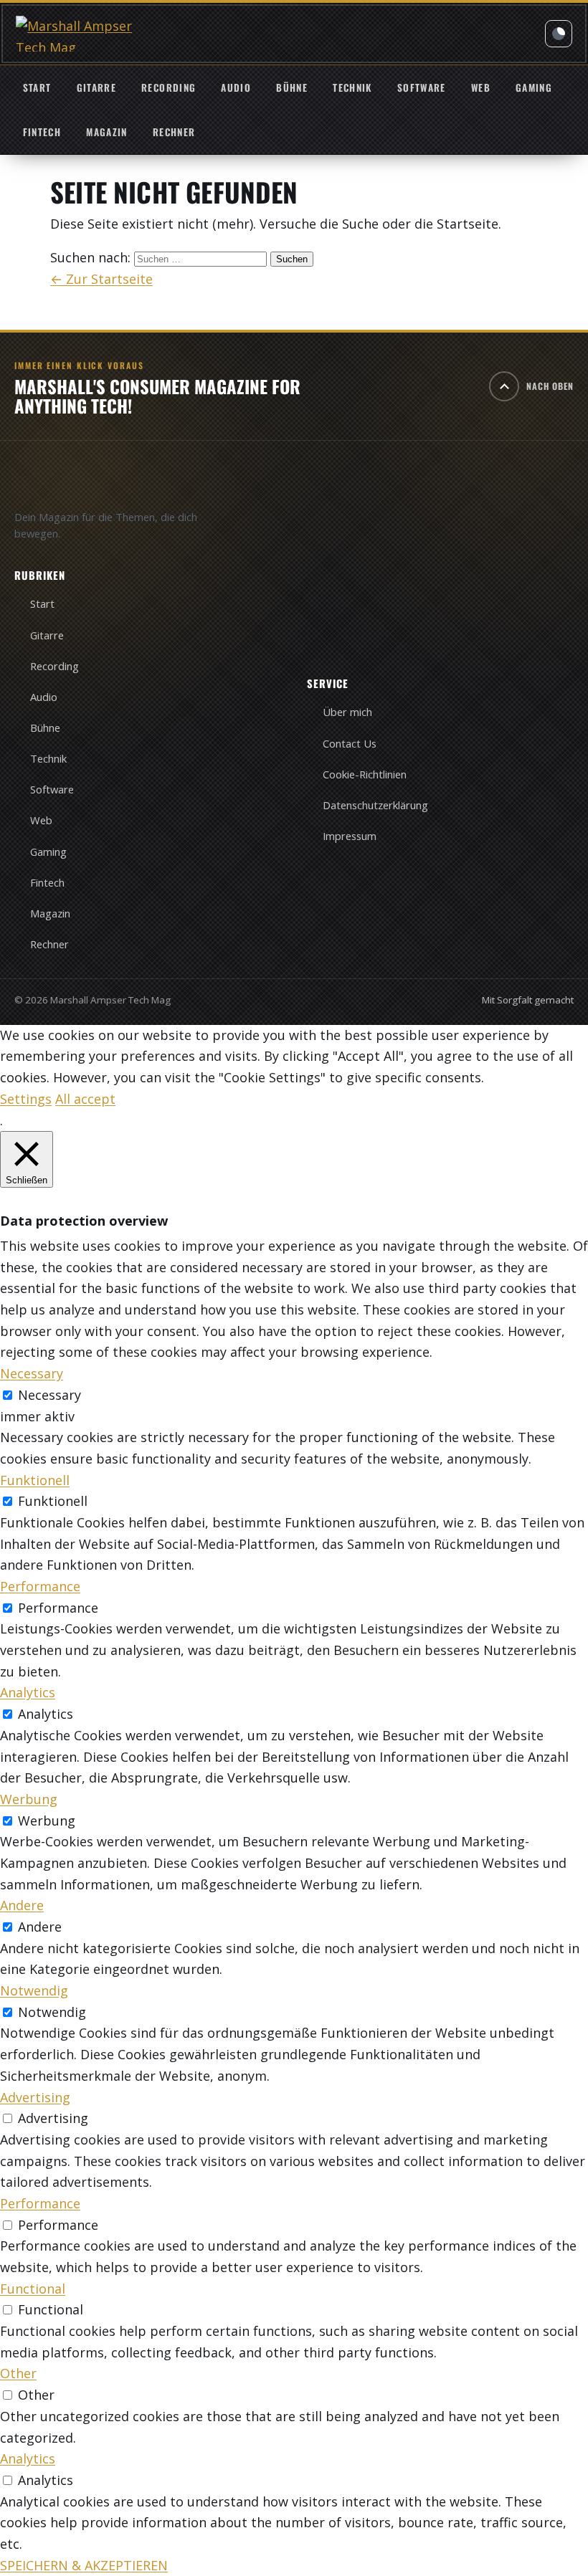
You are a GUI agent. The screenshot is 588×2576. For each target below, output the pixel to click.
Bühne (292, 87)
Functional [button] (33, 2289)
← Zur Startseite (101, 279)
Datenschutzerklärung (375, 805)
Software (422, 87)
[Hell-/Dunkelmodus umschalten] (559, 34)
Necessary (49, 1395)
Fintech (42, 132)
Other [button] (18, 2373)
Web (481, 87)
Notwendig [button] (34, 1990)
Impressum (350, 836)
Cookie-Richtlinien (365, 774)
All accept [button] (85, 1099)
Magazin (106, 132)
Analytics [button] (28, 1692)
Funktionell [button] (35, 1480)
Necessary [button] (32, 1373)
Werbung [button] (29, 1799)
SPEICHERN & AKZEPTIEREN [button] (84, 2565)
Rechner (174, 132)
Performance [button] (40, 1586)
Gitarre (96, 87)
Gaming (534, 87)
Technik (352, 87)
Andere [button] (22, 1905)
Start (37, 87)
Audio (236, 87)
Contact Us (350, 743)
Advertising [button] (35, 2097)
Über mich (347, 712)
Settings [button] (26, 1099)
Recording (169, 87)
